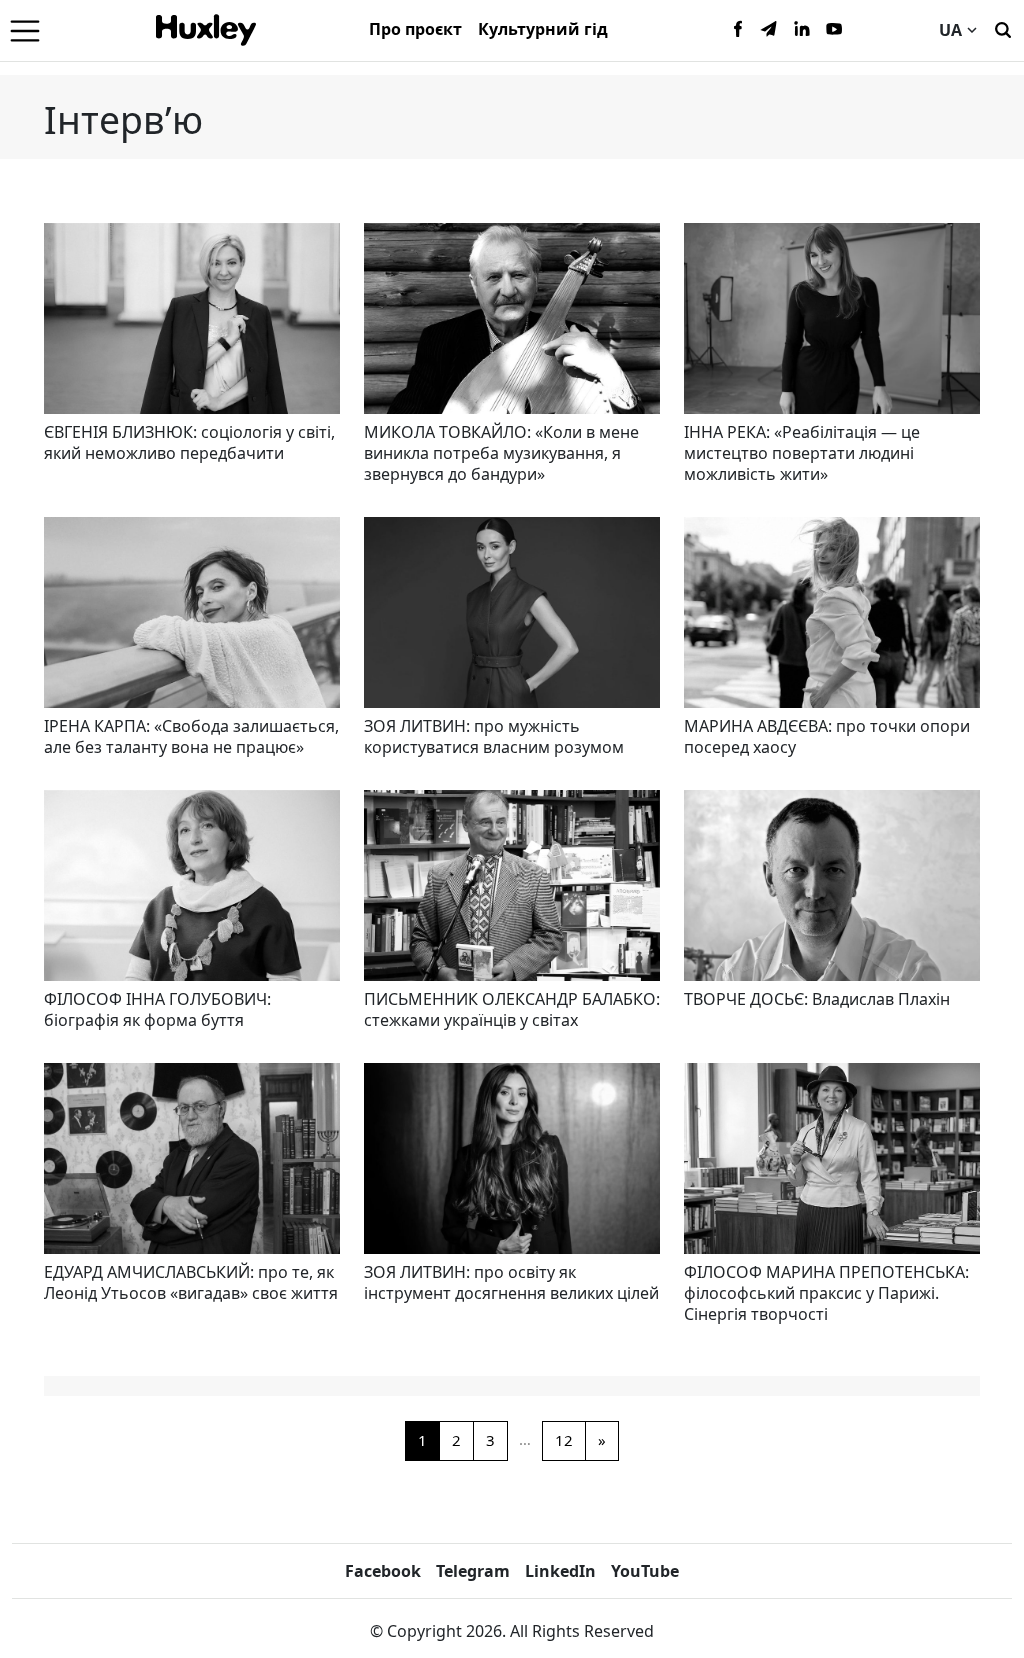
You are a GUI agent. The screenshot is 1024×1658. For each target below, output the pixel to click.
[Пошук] (1003, 28)
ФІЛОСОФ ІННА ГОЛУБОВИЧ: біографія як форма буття (157, 1009)
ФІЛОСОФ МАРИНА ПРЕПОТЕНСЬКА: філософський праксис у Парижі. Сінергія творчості (826, 1293)
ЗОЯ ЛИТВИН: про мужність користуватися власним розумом (494, 736)
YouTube (645, 1571)
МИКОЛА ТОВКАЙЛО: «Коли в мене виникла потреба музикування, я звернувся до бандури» (501, 453)
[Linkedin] (802, 30)
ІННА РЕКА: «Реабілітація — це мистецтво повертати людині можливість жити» (802, 453)
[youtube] (834, 30)
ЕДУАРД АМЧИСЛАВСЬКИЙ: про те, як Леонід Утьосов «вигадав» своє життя (191, 1282)
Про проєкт (415, 29)
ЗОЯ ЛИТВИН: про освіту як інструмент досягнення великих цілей (511, 1282)
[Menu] (25, 30)
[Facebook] (738, 30)
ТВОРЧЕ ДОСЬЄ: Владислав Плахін (817, 999)
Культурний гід (543, 29)
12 (564, 1440)
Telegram (473, 1571)
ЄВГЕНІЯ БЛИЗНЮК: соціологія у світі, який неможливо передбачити (189, 442)
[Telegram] (770, 30)
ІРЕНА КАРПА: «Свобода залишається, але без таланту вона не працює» (191, 736)
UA (950, 30)
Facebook (383, 1571)
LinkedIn (560, 1571)
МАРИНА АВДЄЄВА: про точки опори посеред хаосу (827, 736)
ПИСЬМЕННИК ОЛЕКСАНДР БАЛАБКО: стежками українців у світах (512, 1009)
